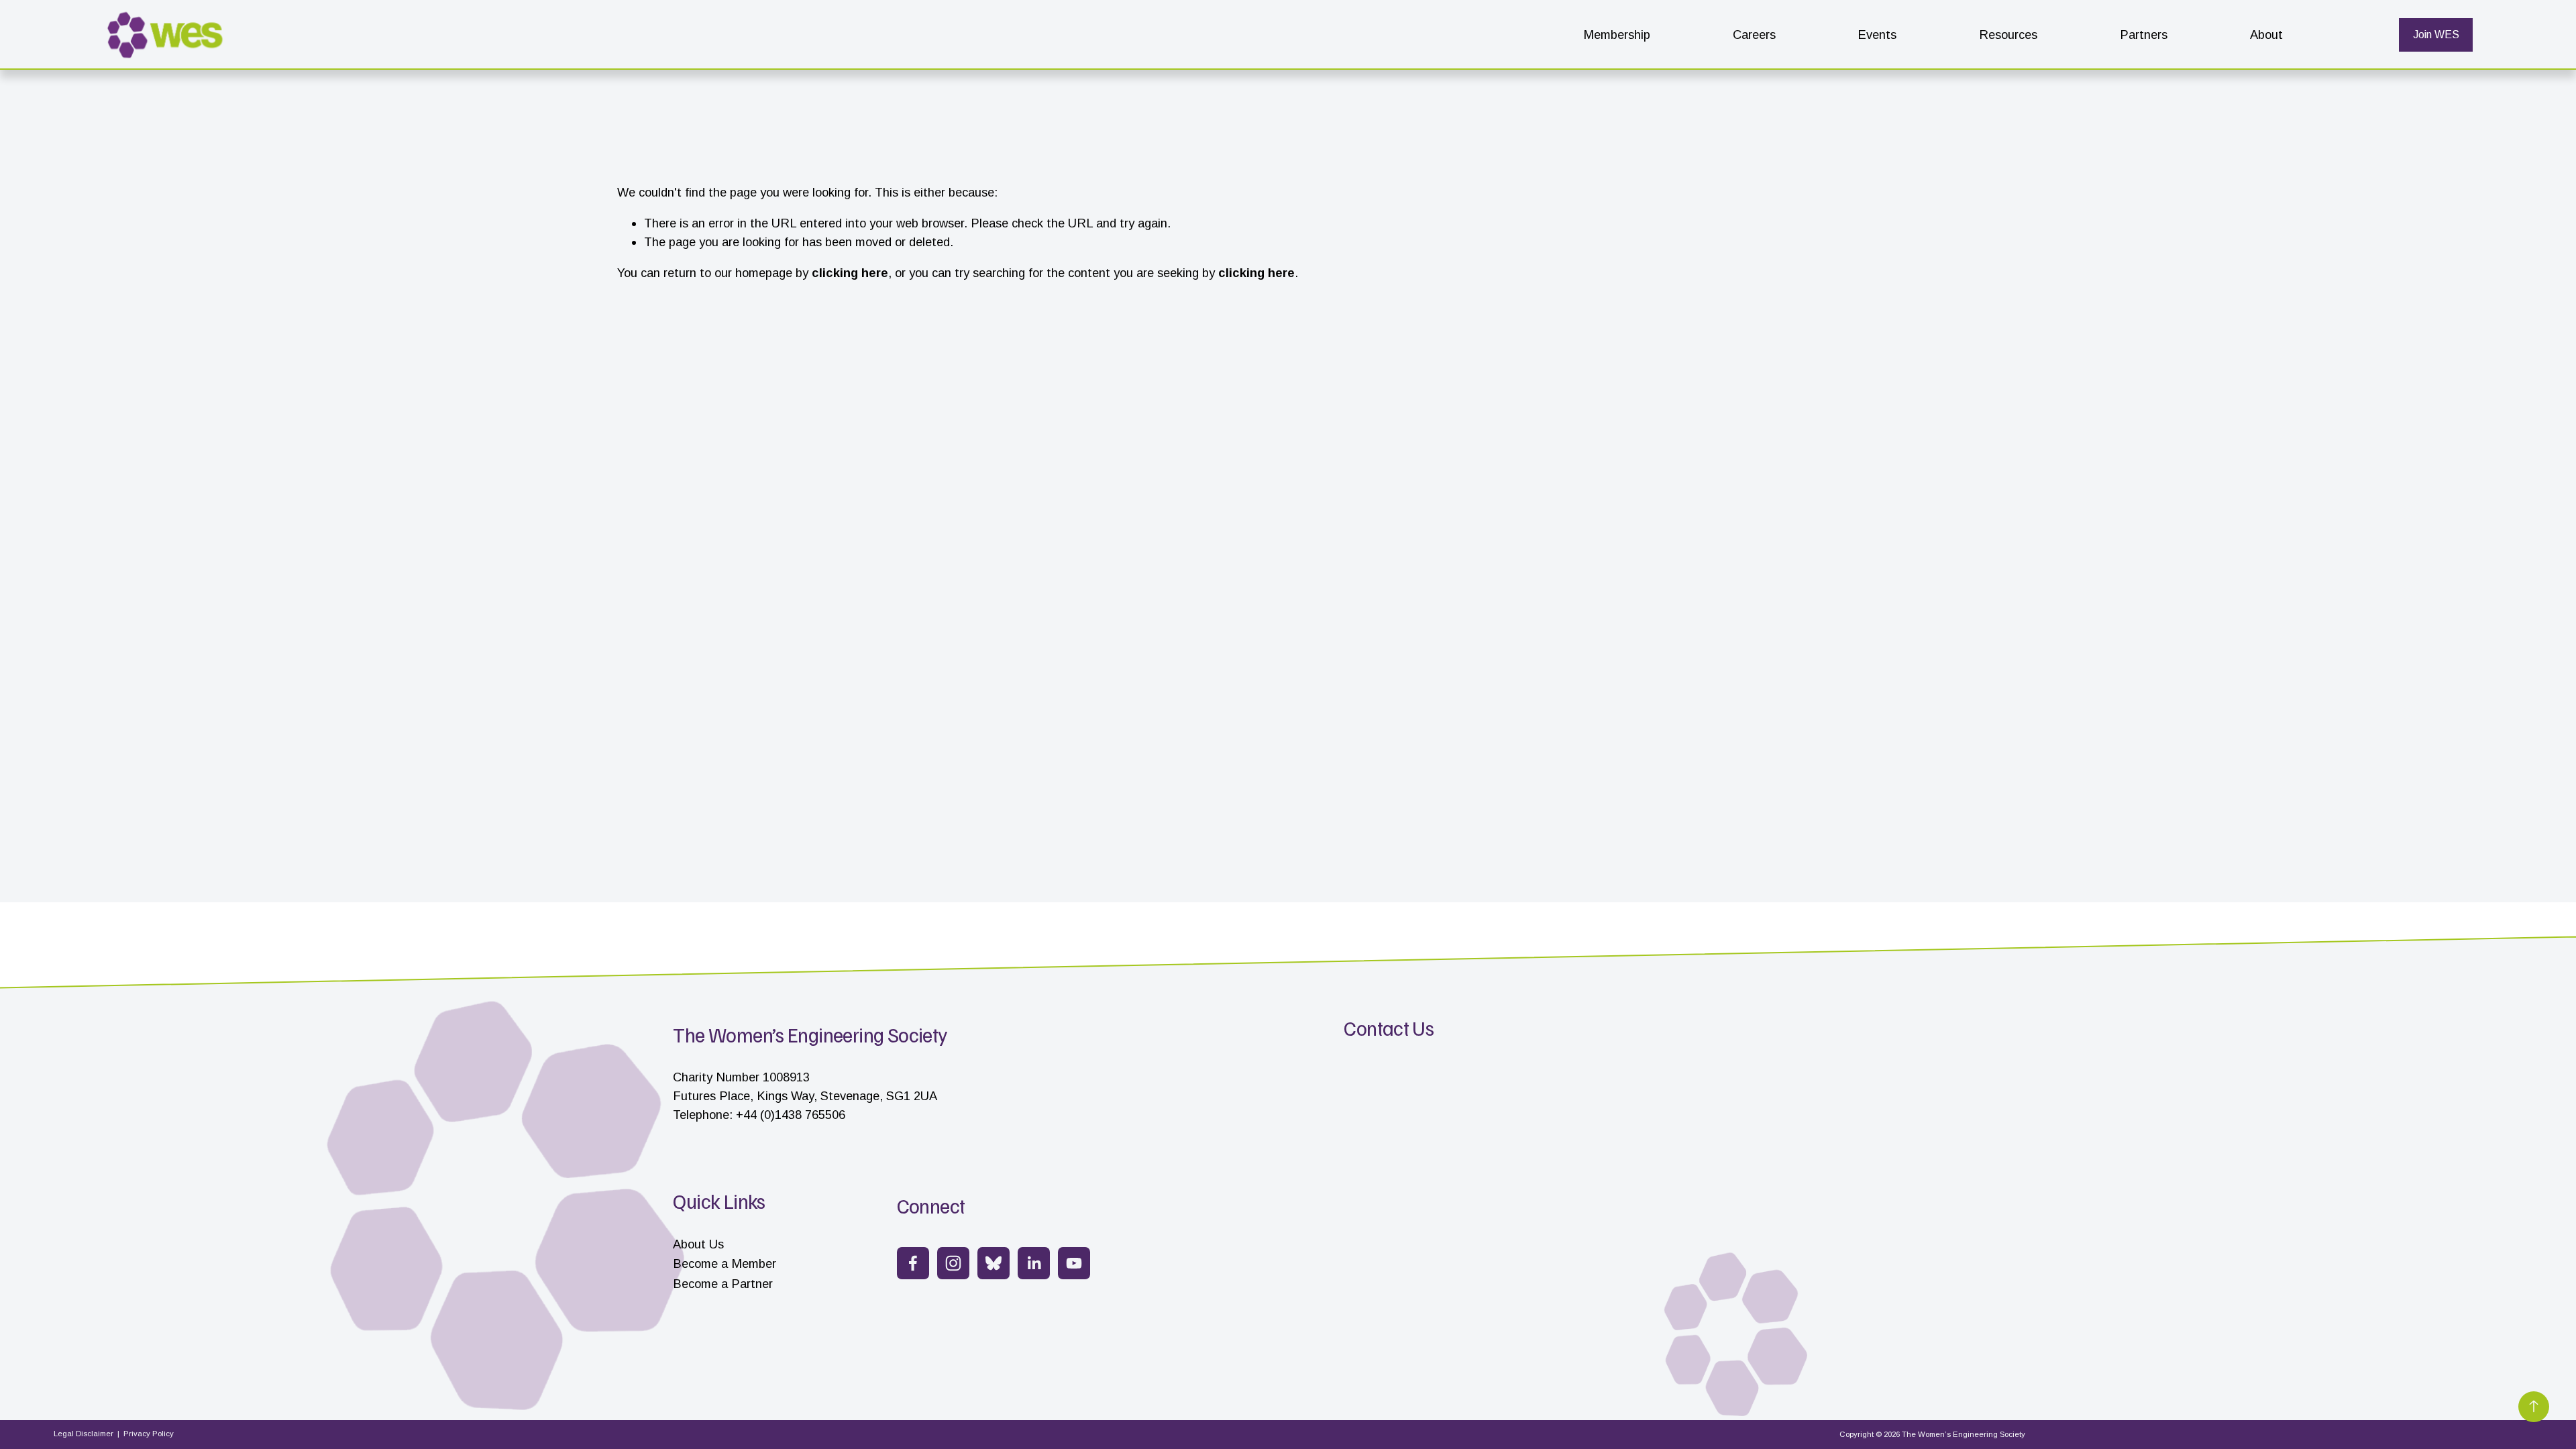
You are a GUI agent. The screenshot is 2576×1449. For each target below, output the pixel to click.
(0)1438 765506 (803, 1115)
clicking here (850, 273)
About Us (698, 1244)
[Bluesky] (994, 1263)
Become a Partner (723, 1284)
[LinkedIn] (1034, 1263)
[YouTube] (1074, 1263)
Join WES (2436, 35)
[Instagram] (953, 1263)
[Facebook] (913, 1263)
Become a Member (724, 1264)
